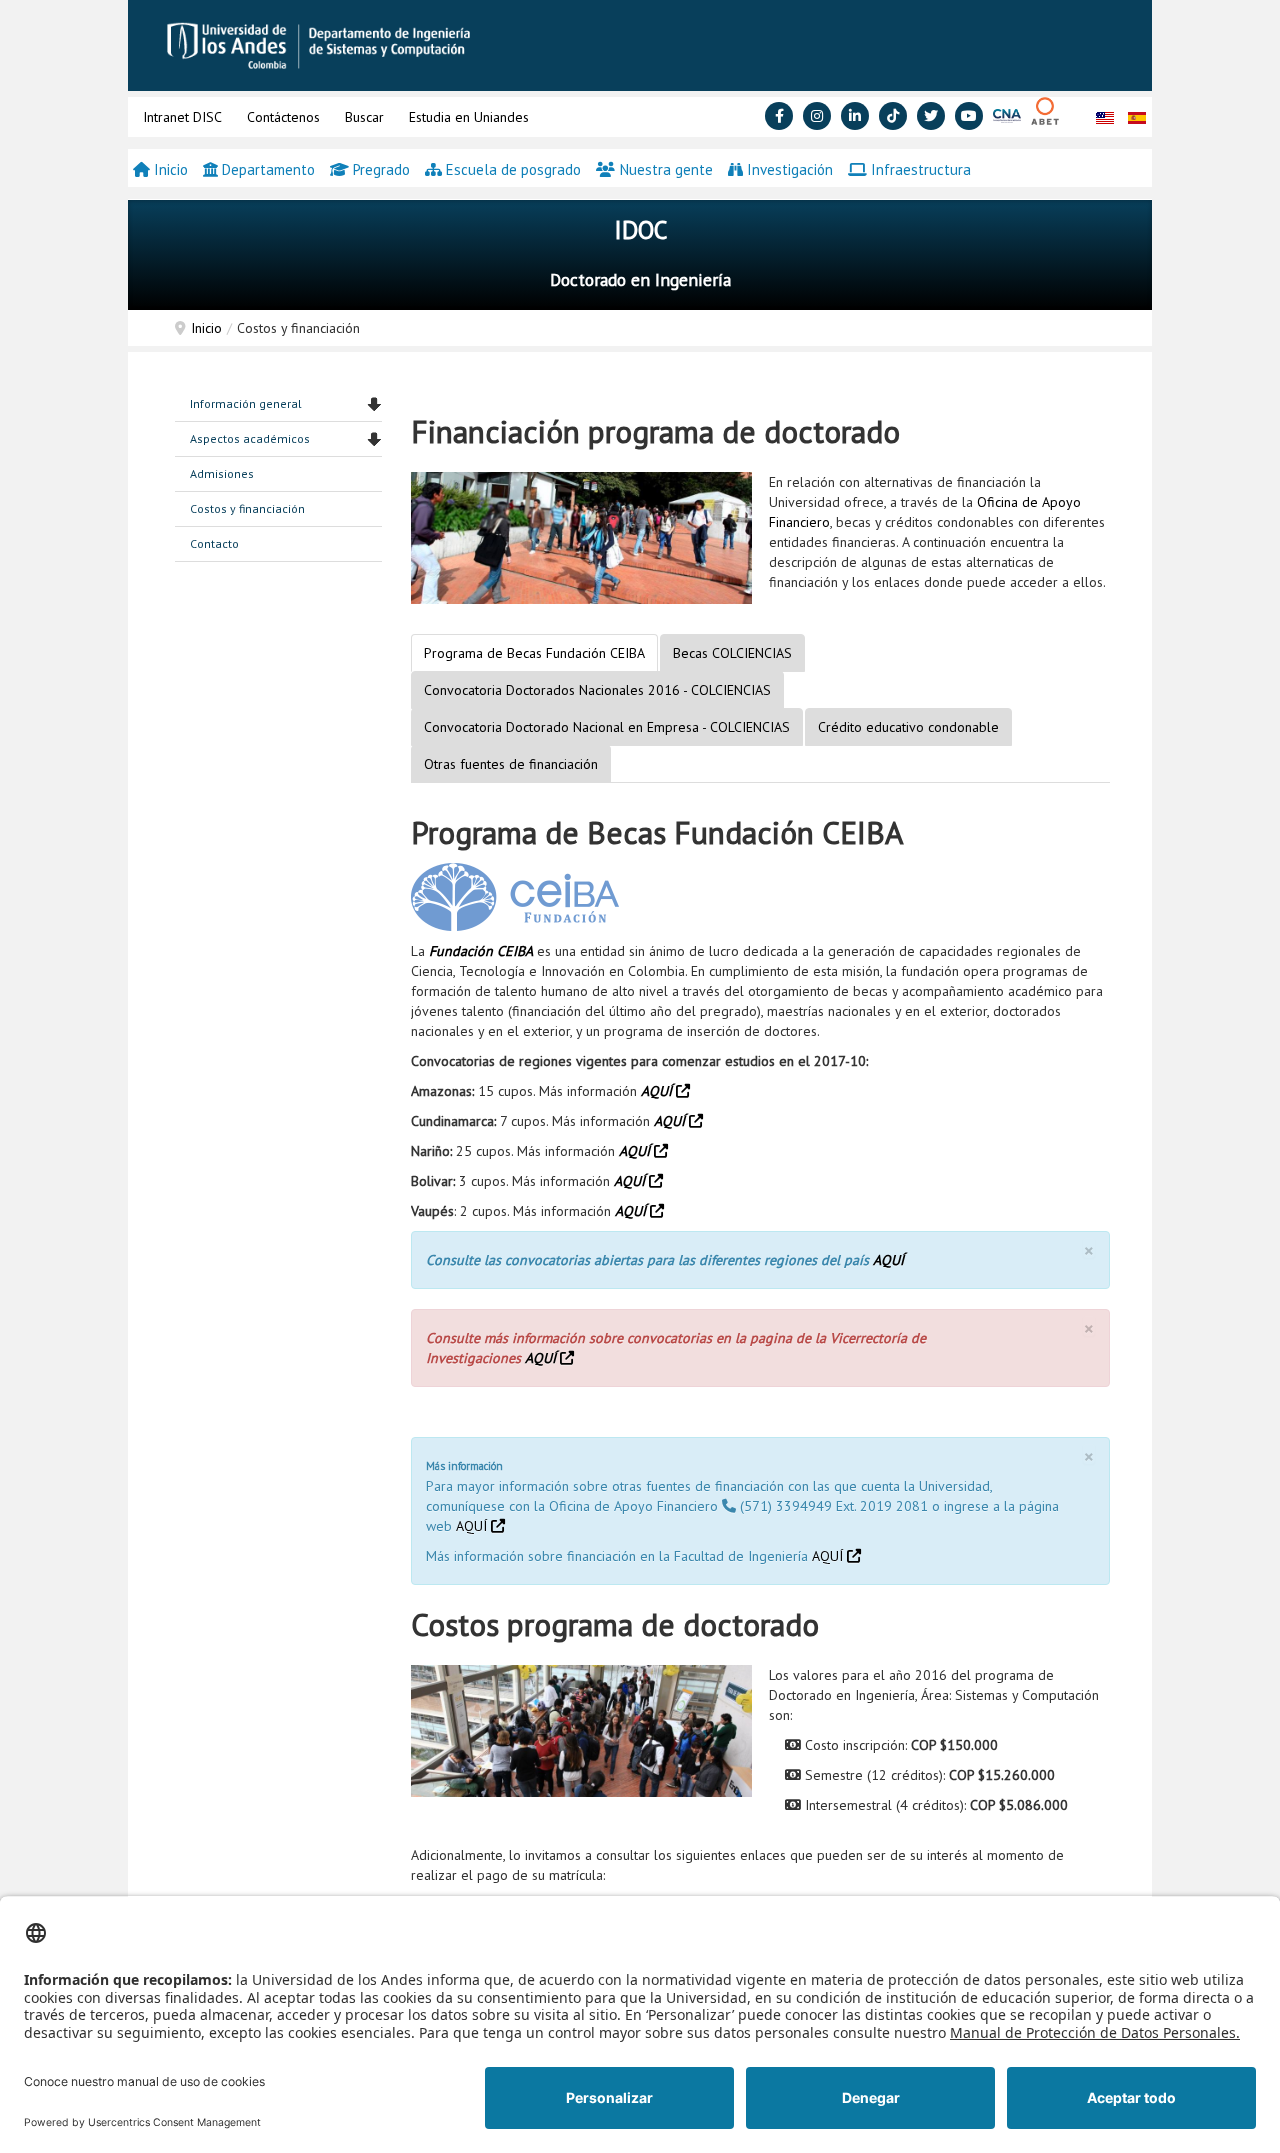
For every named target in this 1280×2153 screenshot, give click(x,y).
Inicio (206, 328)
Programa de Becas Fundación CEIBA (534, 653)
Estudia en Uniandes (469, 117)
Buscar (364, 117)
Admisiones (222, 473)
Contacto (214, 543)
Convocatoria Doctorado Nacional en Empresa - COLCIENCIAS (607, 727)
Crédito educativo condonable (908, 727)
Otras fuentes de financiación (511, 764)
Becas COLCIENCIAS (732, 653)
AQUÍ (658, 1091)
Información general (246, 403)
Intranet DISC (182, 117)
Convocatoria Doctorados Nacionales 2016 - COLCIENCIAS (597, 690)
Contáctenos (283, 117)
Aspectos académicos (250, 438)
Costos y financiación (247, 508)
